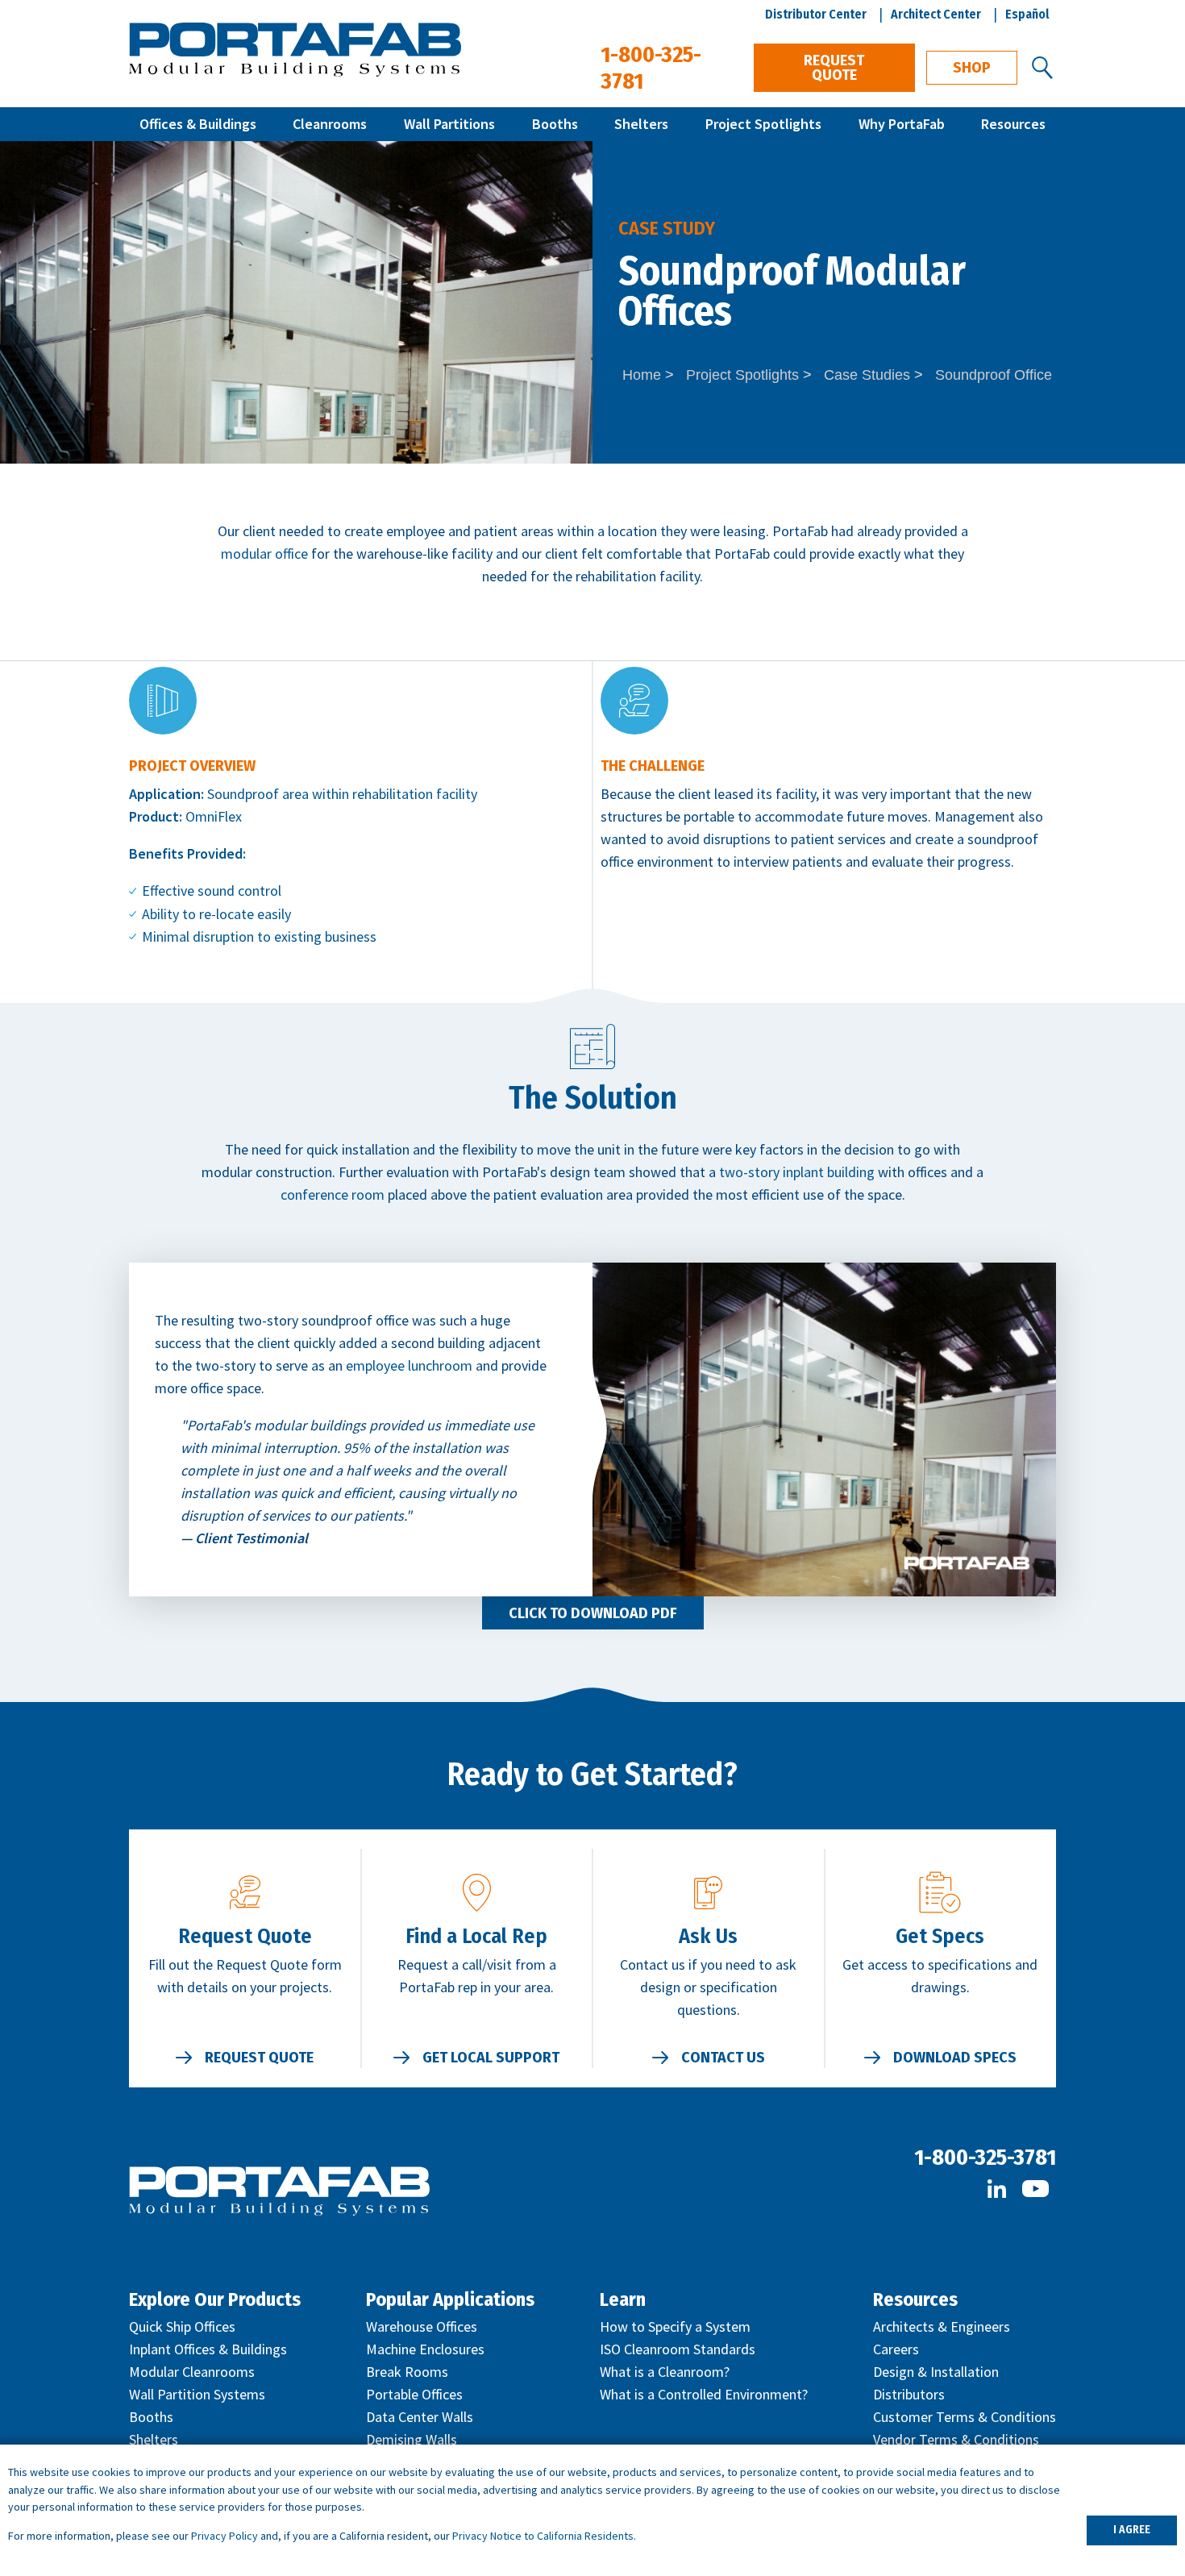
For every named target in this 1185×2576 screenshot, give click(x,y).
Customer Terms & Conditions (965, 2417)
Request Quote (834, 68)
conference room (333, 1194)
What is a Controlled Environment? (704, 2394)
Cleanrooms (330, 124)
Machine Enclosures (425, 2349)
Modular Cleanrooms (192, 2372)
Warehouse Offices (422, 2326)
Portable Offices (414, 2394)
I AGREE (1132, 2530)
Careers (896, 2349)
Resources (1013, 124)
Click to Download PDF (593, 1613)
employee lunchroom (409, 1365)
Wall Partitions (449, 124)
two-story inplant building (797, 1172)
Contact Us (723, 2058)
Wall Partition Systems (197, 2394)
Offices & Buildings (198, 124)
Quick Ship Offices (182, 2326)
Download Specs (955, 2058)
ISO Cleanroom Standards (678, 2349)
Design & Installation (936, 2372)
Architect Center (936, 14)
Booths (555, 124)
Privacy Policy (225, 2536)
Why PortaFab (902, 124)
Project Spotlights (763, 124)
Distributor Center (816, 14)
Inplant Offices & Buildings (208, 2349)
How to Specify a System (675, 2326)
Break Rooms (407, 2372)
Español (1027, 14)
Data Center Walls (420, 2417)
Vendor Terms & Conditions (956, 2439)
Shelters (641, 124)
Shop (972, 68)
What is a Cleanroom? (665, 2372)
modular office (264, 553)
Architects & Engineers (942, 2326)
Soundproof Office (994, 375)
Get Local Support (491, 2058)
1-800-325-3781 (985, 2157)
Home (642, 375)
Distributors (909, 2394)
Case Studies (867, 375)
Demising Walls (412, 2439)
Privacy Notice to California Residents (543, 2536)
